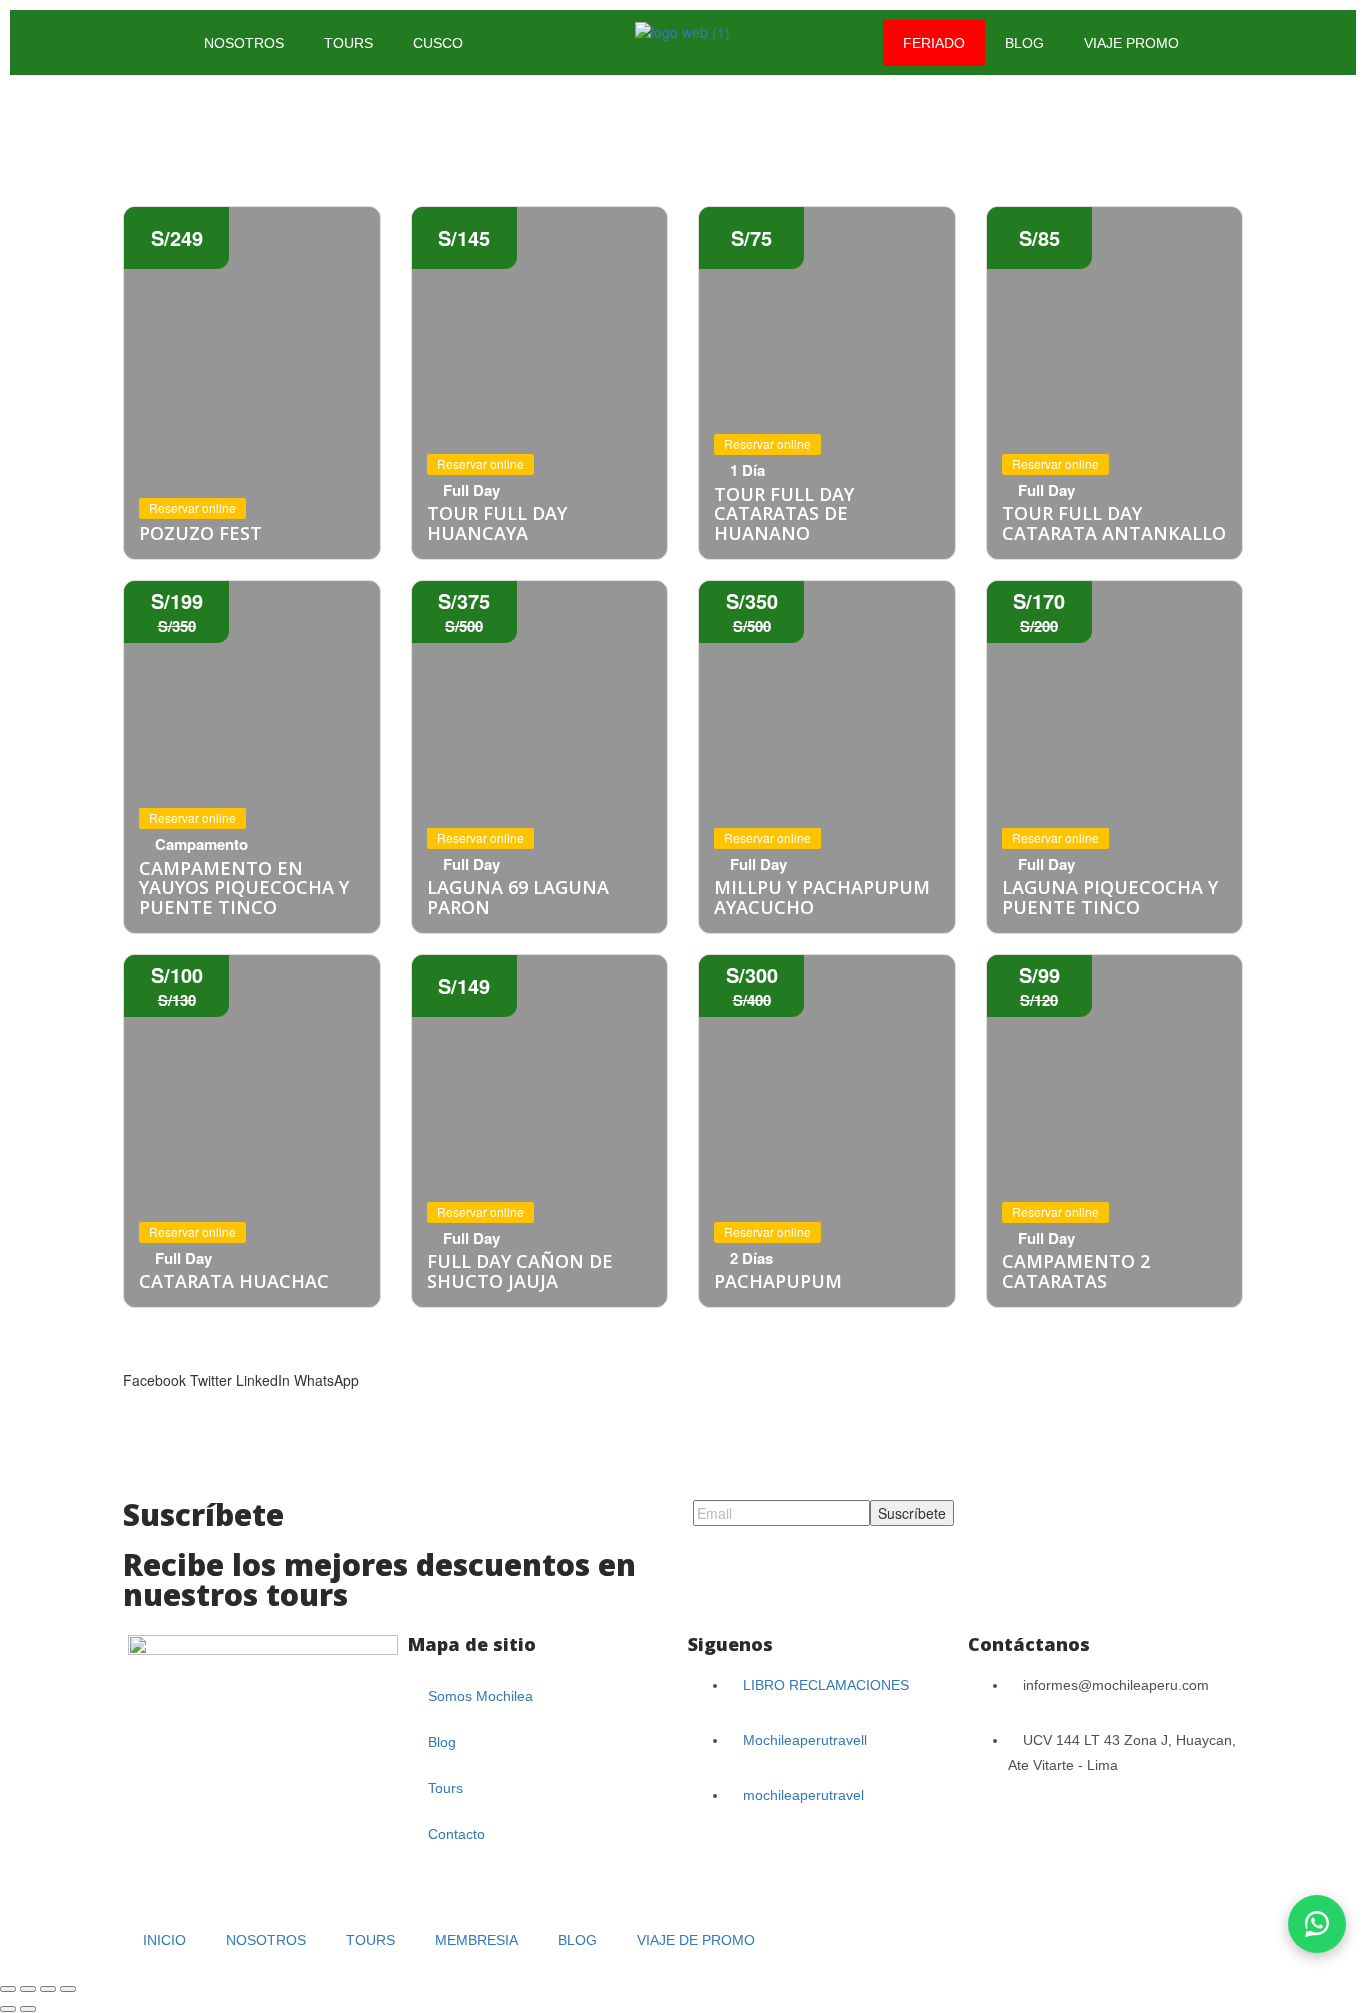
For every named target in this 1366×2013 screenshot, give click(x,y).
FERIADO (934, 43)
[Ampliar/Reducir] (8, 1989)
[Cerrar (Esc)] (68, 1989)
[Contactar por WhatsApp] (1317, 1924)
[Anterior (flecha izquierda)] (8, 2009)
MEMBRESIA (476, 1940)
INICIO (164, 1940)
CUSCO (438, 43)
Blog (442, 1742)
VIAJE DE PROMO (696, 1940)
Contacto (456, 1834)
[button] (154, 1370)
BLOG (1024, 43)
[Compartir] (48, 1989)
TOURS (348, 43)
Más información (252, 383)
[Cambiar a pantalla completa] (28, 1989)
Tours (445, 1788)
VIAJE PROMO (1131, 43)
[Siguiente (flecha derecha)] (28, 2009)
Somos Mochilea (480, 1696)
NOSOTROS (244, 43)
